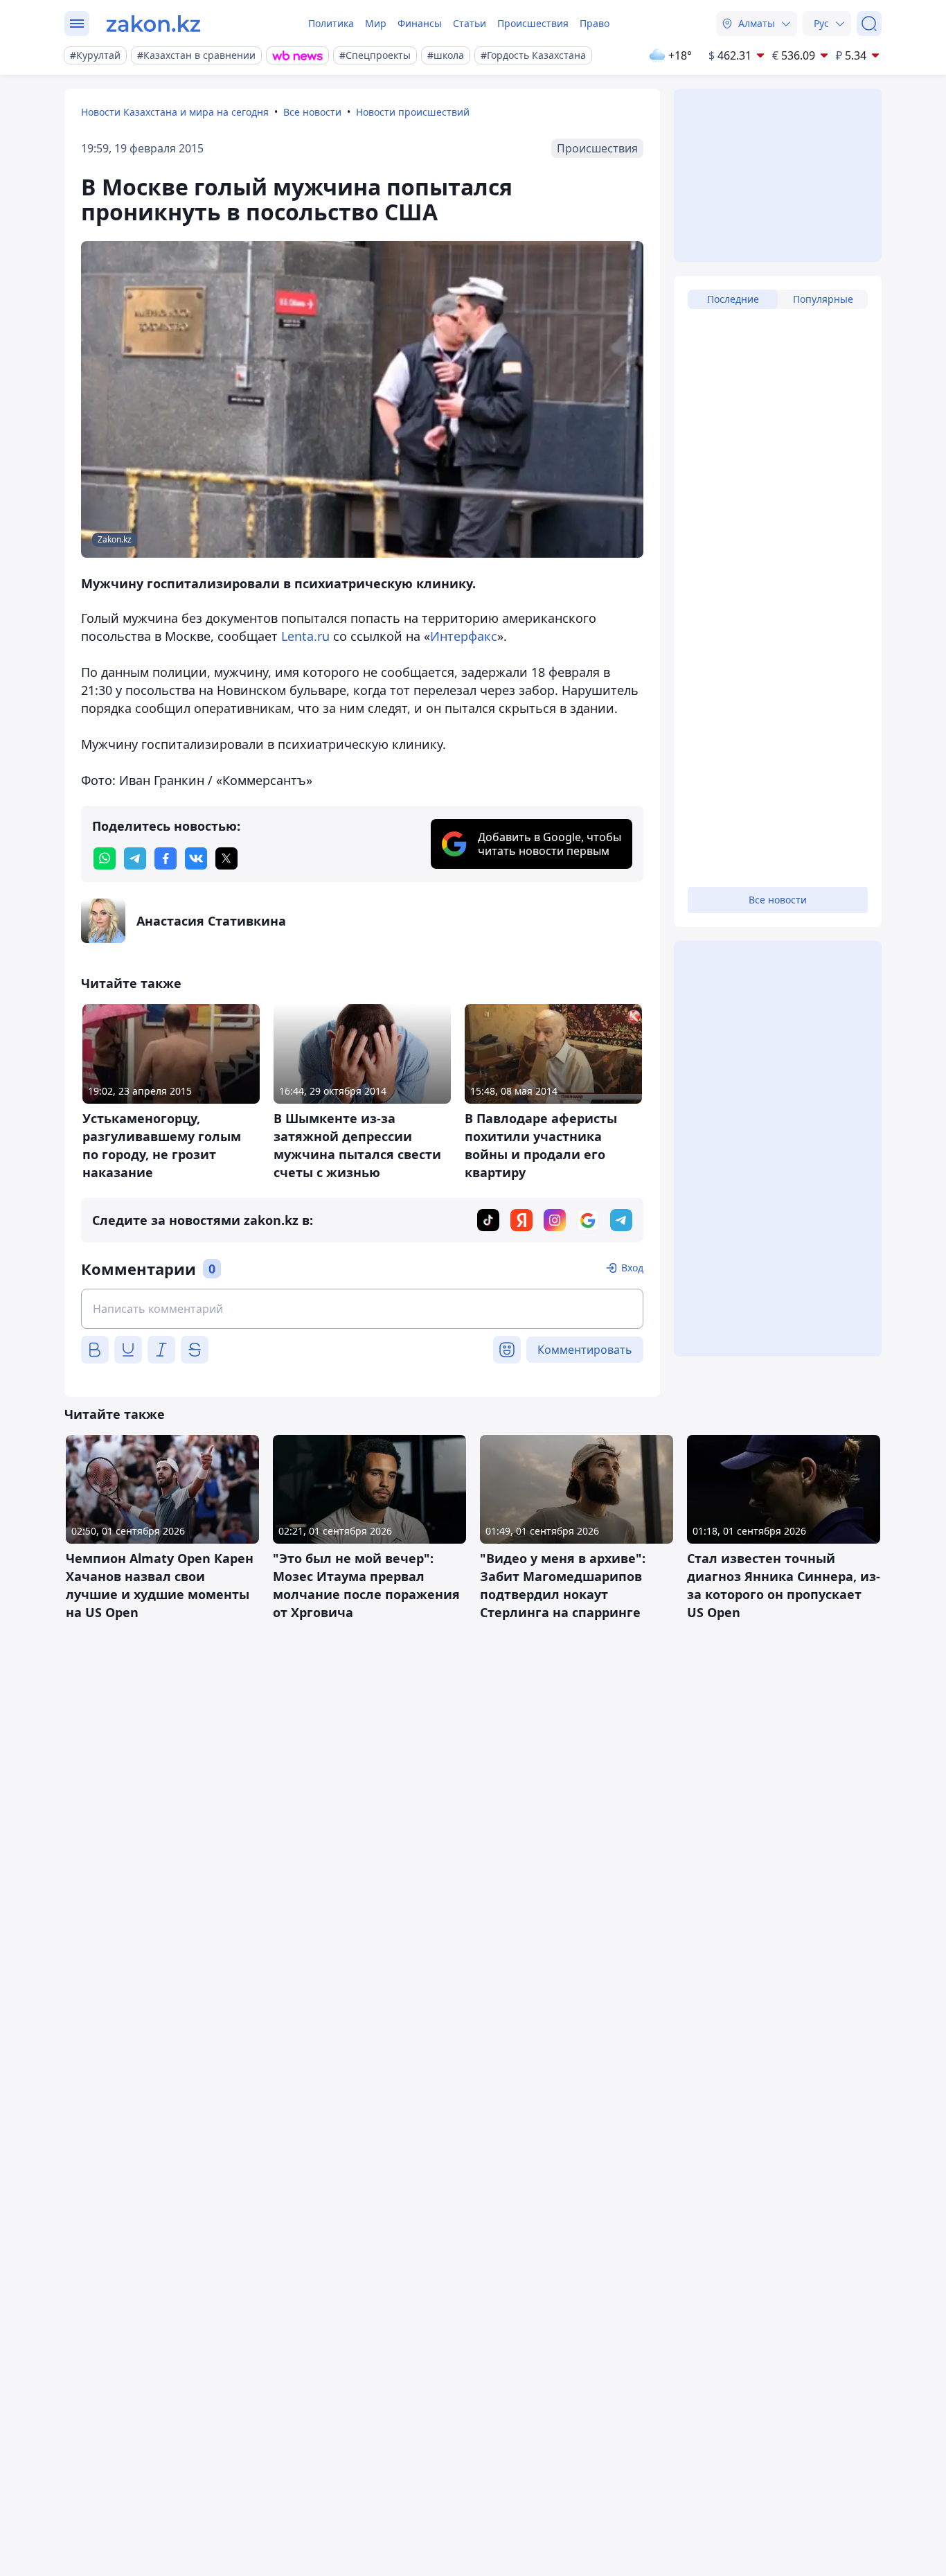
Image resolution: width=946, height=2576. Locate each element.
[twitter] (226, 858)
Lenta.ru (305, 636)
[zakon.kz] (153, 24)
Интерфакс (464, 636)
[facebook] (166, 858)
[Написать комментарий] (362, 1309)
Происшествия (533, 23)
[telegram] (135, 858)
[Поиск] (869, 24)
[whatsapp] (105, 858)
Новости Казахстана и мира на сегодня (175, 112)
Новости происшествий (413, 112)
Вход (632, 1268)
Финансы (420, 23)
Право (595, 23)
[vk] (196, 858)
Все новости (312, 112)
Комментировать (585, 1350)
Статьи (470, 23)
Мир (376, 23)
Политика (331, 23)
